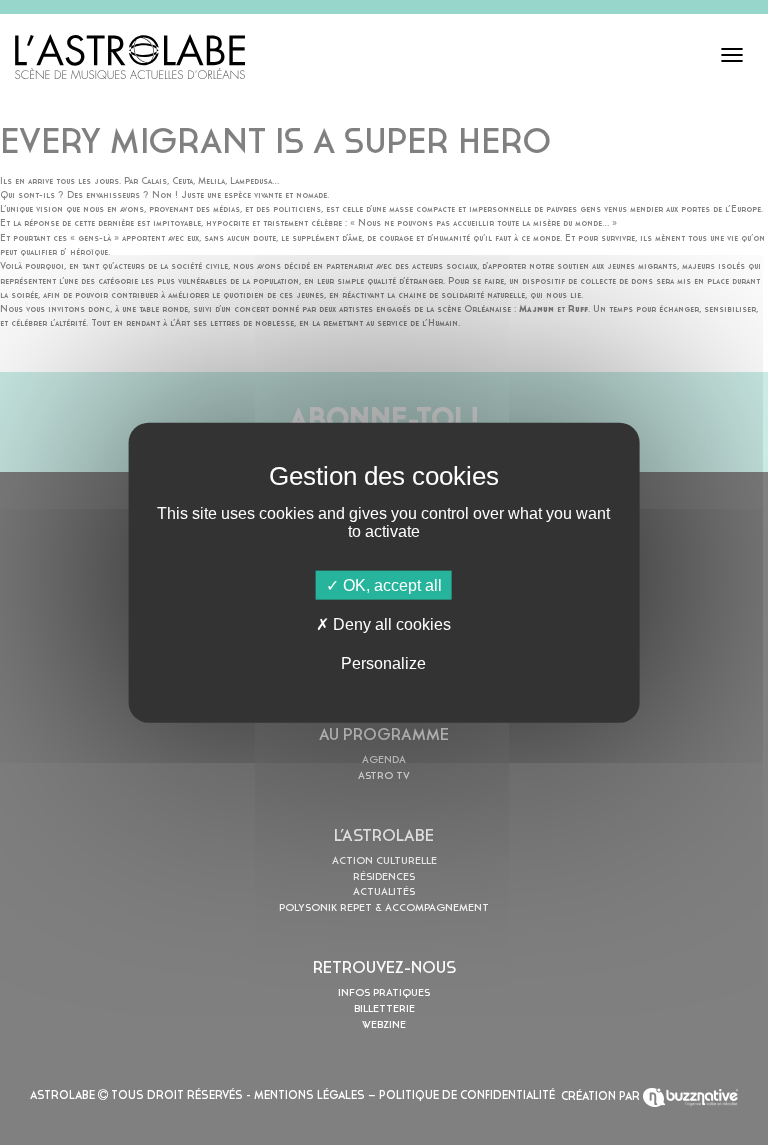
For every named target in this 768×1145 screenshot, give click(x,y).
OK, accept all (390, 584)
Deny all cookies (390, 623)
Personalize (383, 663)
